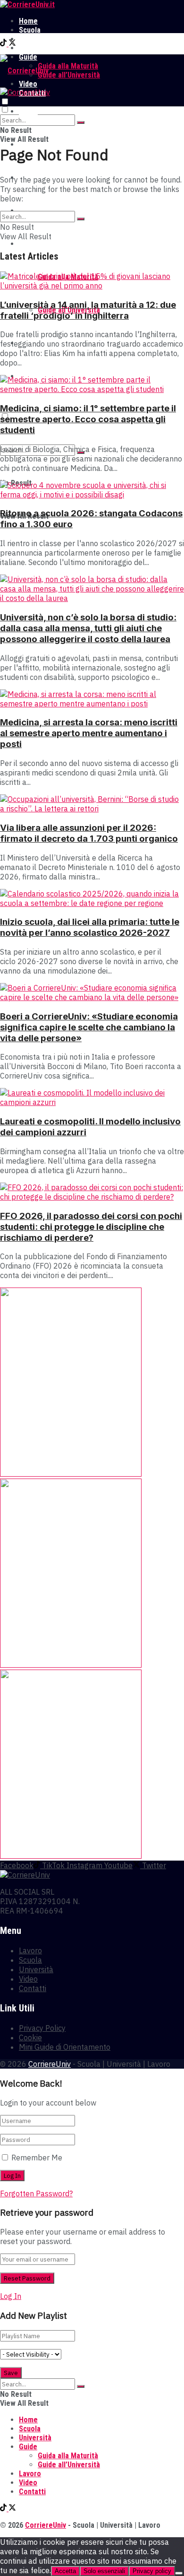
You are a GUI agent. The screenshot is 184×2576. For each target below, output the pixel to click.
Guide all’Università (69, 75)
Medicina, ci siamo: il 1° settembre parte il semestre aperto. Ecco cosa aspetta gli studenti (88, 419)
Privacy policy (152, 2571)
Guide (28, 244)
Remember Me (37, 2158)
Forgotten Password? (36, 2193)
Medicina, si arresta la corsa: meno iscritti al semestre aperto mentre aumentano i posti (89, 733)
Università (35, 39)
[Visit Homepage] (27, 4)
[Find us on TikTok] (4, 44)
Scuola (30, 30)
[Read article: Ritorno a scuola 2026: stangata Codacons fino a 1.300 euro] (92, 490)
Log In (11, 2296)
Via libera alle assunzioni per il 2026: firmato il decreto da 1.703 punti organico (89, 833)
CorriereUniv (50, 2064)
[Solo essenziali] (179, 2573)
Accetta (65, 2571)
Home (28, 21)
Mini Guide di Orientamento (65, 2047)
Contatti (33, 1988)
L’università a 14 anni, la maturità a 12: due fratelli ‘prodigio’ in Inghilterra (88, 310)
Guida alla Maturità (68, 66)
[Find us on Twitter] (12, 44)
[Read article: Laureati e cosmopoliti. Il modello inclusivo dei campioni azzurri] (92, 1097)
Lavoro (30, 48)
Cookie (30, 2037)
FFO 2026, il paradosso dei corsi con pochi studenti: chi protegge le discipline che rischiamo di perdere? (91, 1227)
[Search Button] (81, 122)
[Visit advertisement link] (71, 1474)
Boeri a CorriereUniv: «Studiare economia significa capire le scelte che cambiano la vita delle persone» (89, 1027)
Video (28, 1979)
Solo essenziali (104, 2571)
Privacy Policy (42, 2028)
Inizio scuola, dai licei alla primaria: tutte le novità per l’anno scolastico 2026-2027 (90, 927)
